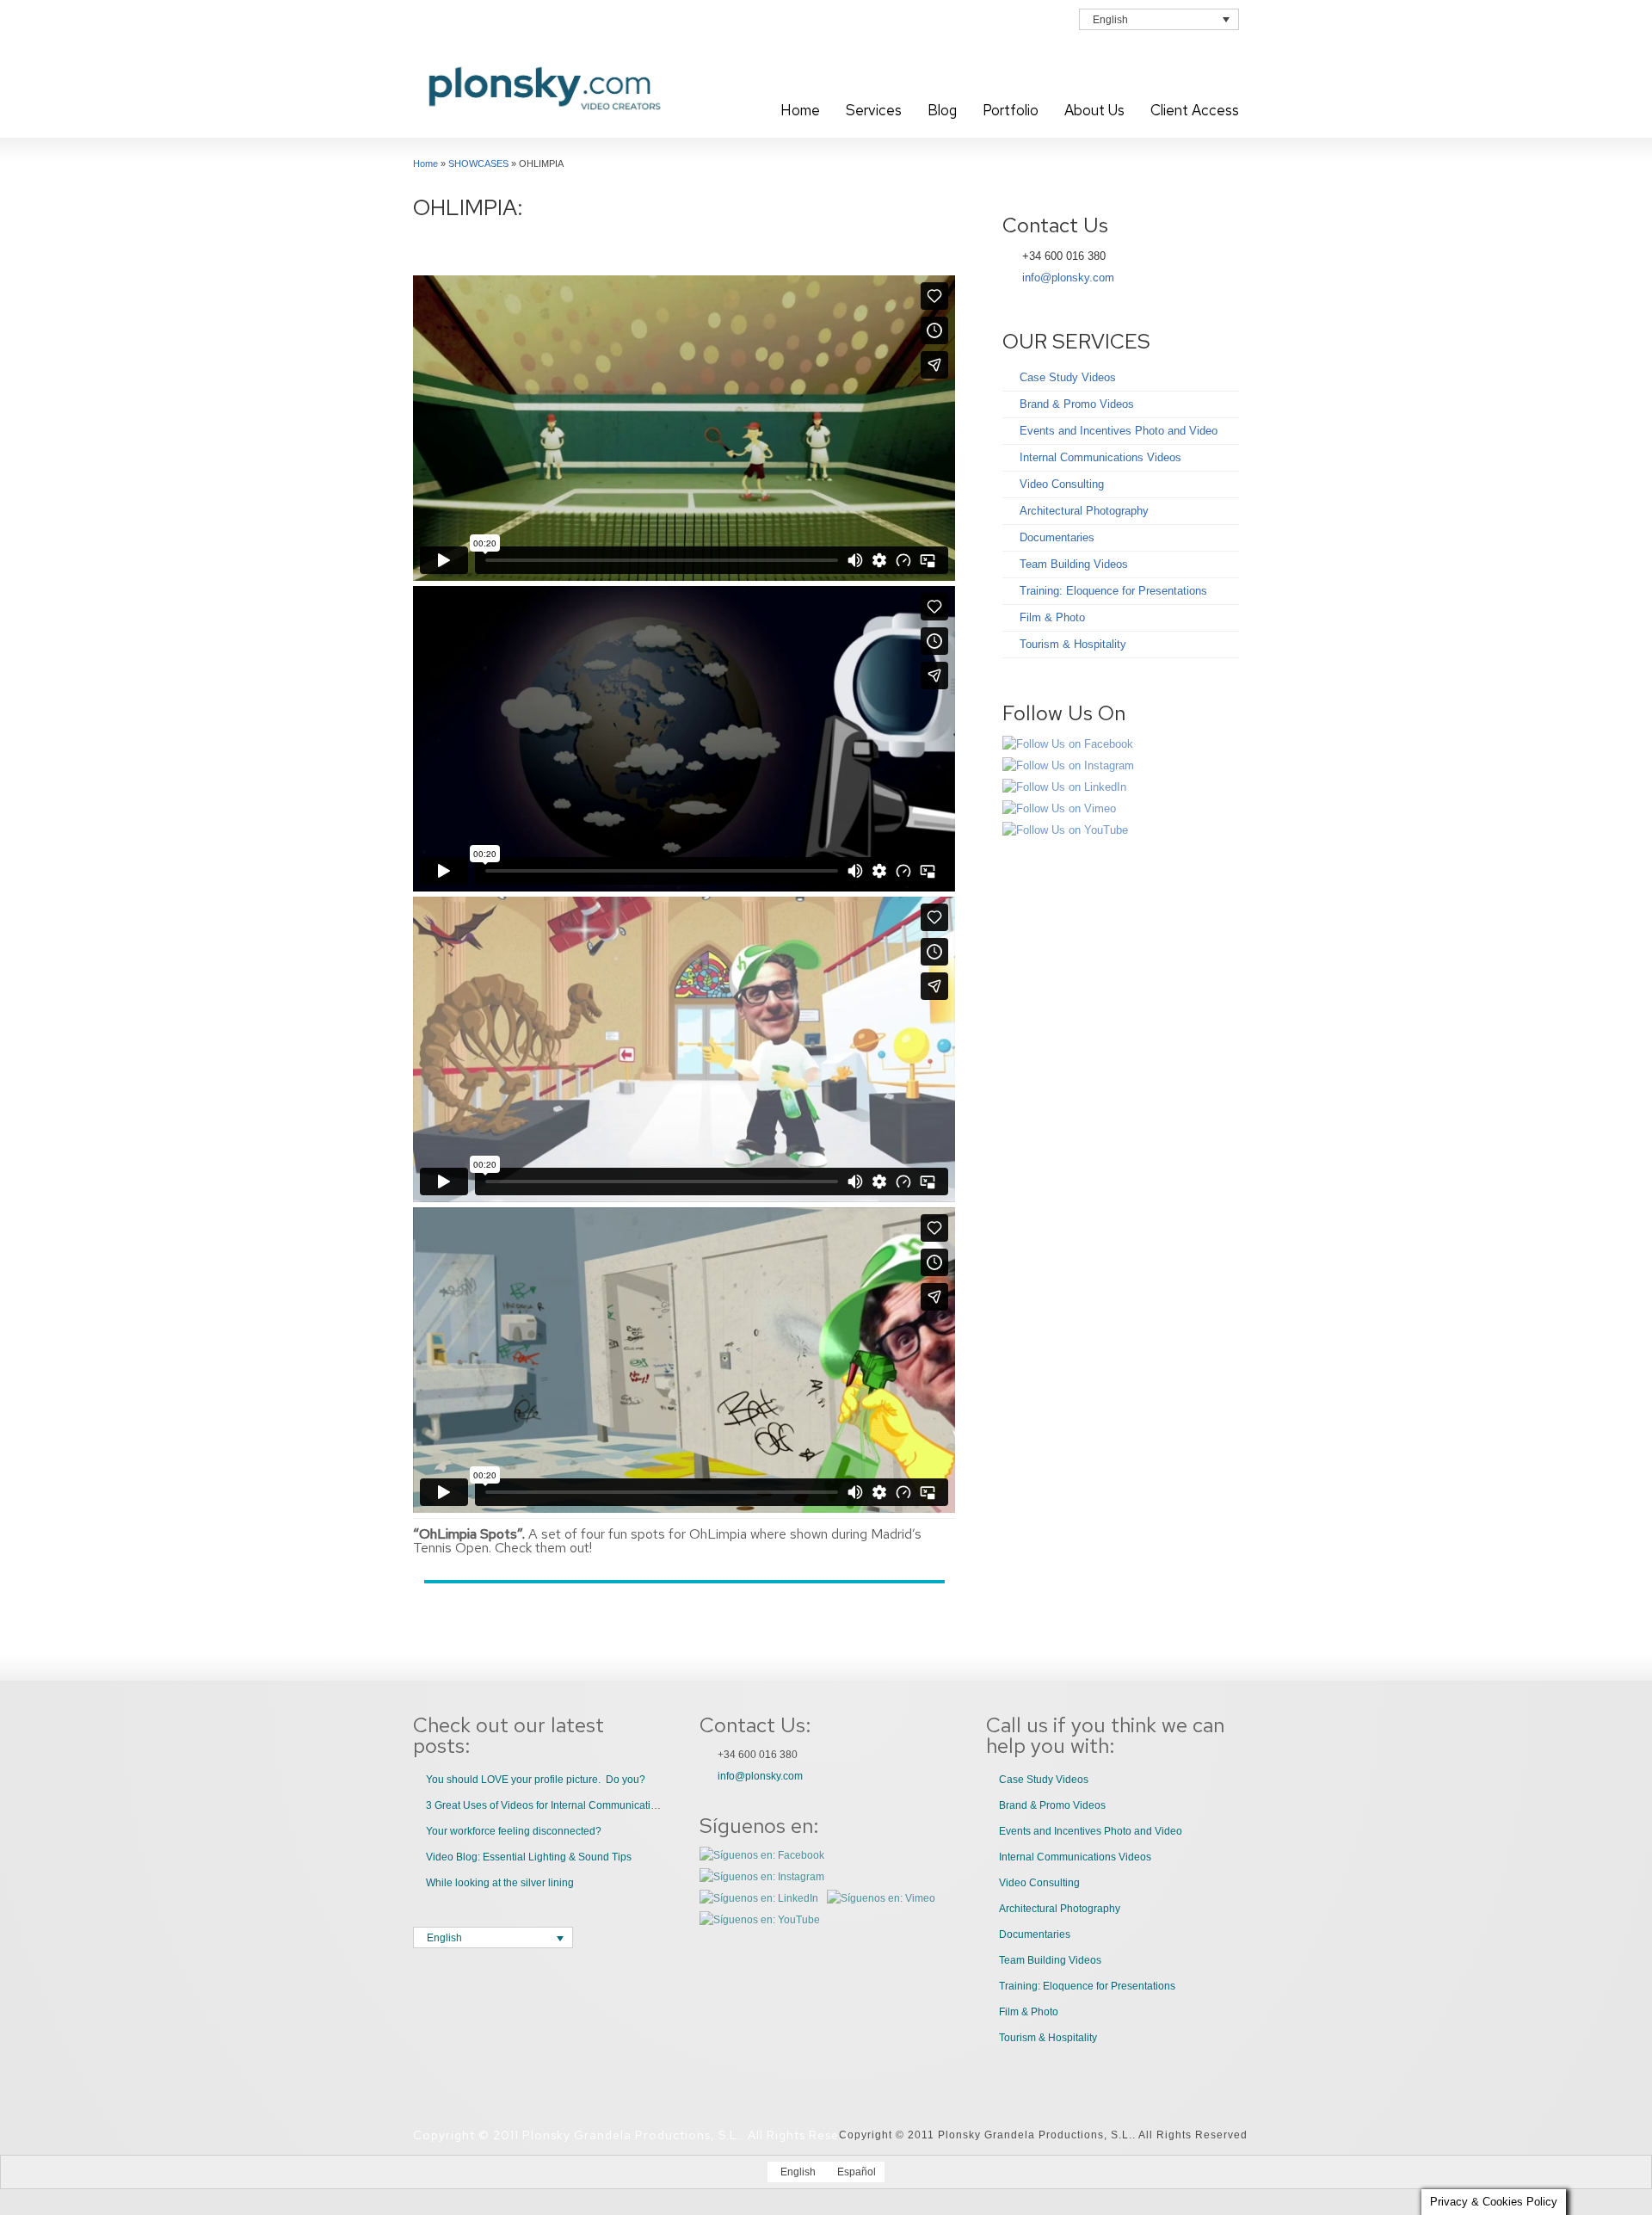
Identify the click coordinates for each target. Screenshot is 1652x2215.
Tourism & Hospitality (1073, 644)
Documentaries (1057, 537)
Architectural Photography (1084, 511)
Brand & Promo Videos (1077, 404)
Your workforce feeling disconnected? (514, 1831)
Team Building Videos (1074, 564)
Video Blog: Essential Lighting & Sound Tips (529, 1857)
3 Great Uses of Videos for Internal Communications (547, 1805)
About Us (1094, 110)
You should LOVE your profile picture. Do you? (536, 1780)
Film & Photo (1052, 617)
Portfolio (1011, 110)
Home (800, 110)
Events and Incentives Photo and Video (1119, 431)
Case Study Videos (1068, 377)
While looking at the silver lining (500, 1883)
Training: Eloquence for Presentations (1113, 591)
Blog (942, 110)
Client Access (1195, 110)
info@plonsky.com (1068, 278)
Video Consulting (1062, 484)
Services (874, 110)
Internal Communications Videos (1100, 457)
